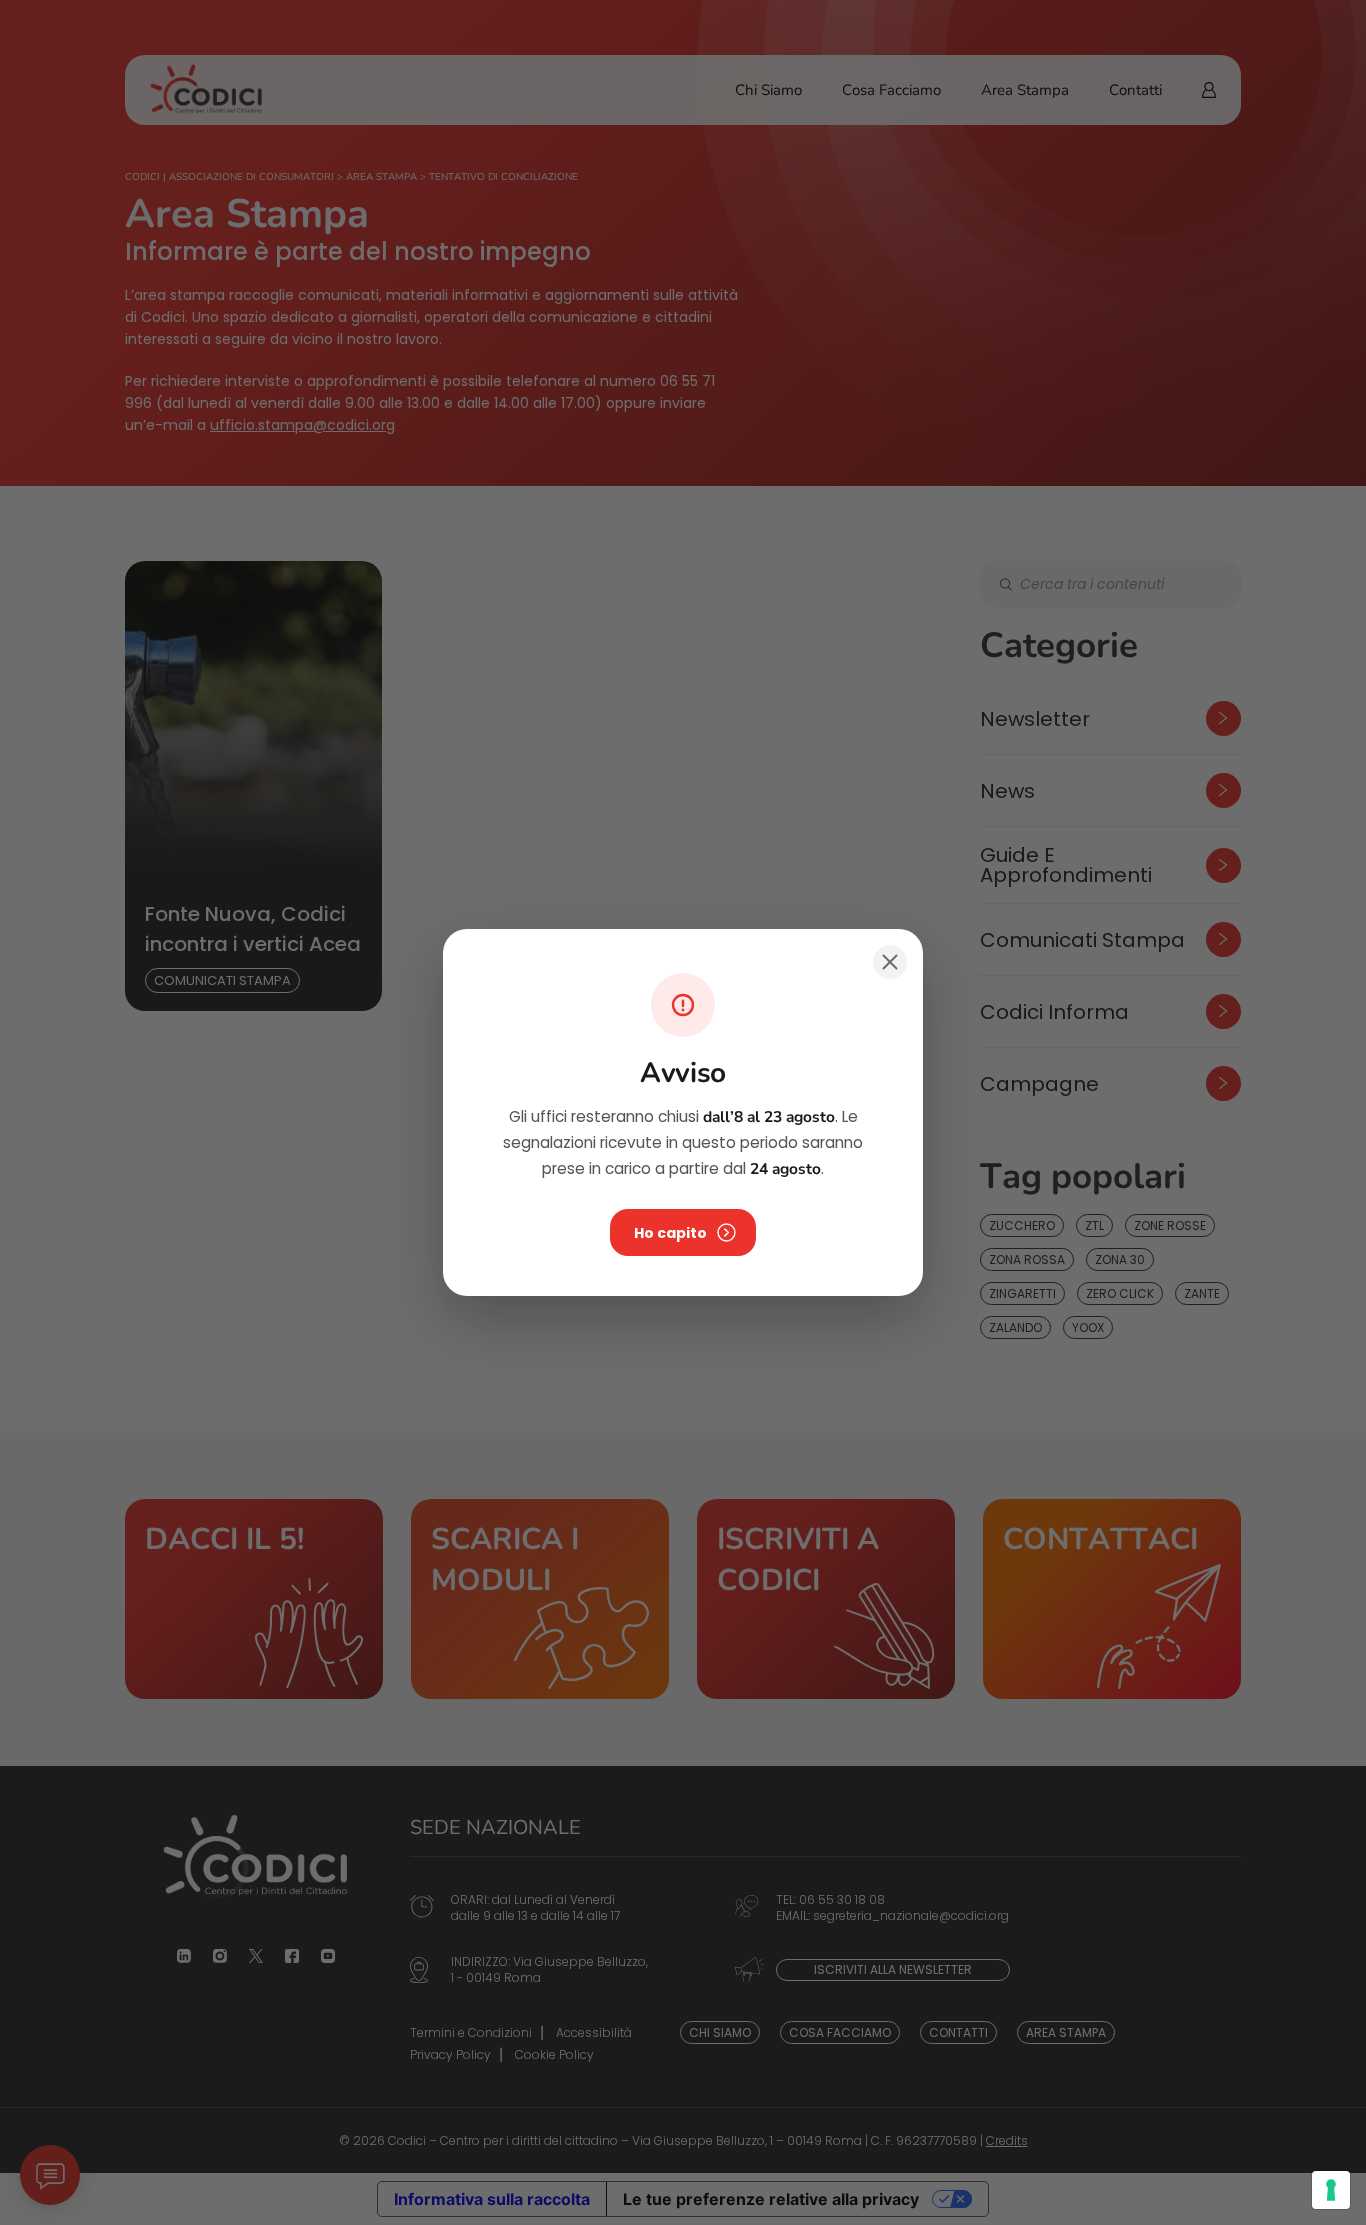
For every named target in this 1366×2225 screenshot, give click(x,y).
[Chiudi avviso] (890, 962)
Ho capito (670, 1233)
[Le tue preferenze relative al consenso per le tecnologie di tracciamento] (1331, 2190)
